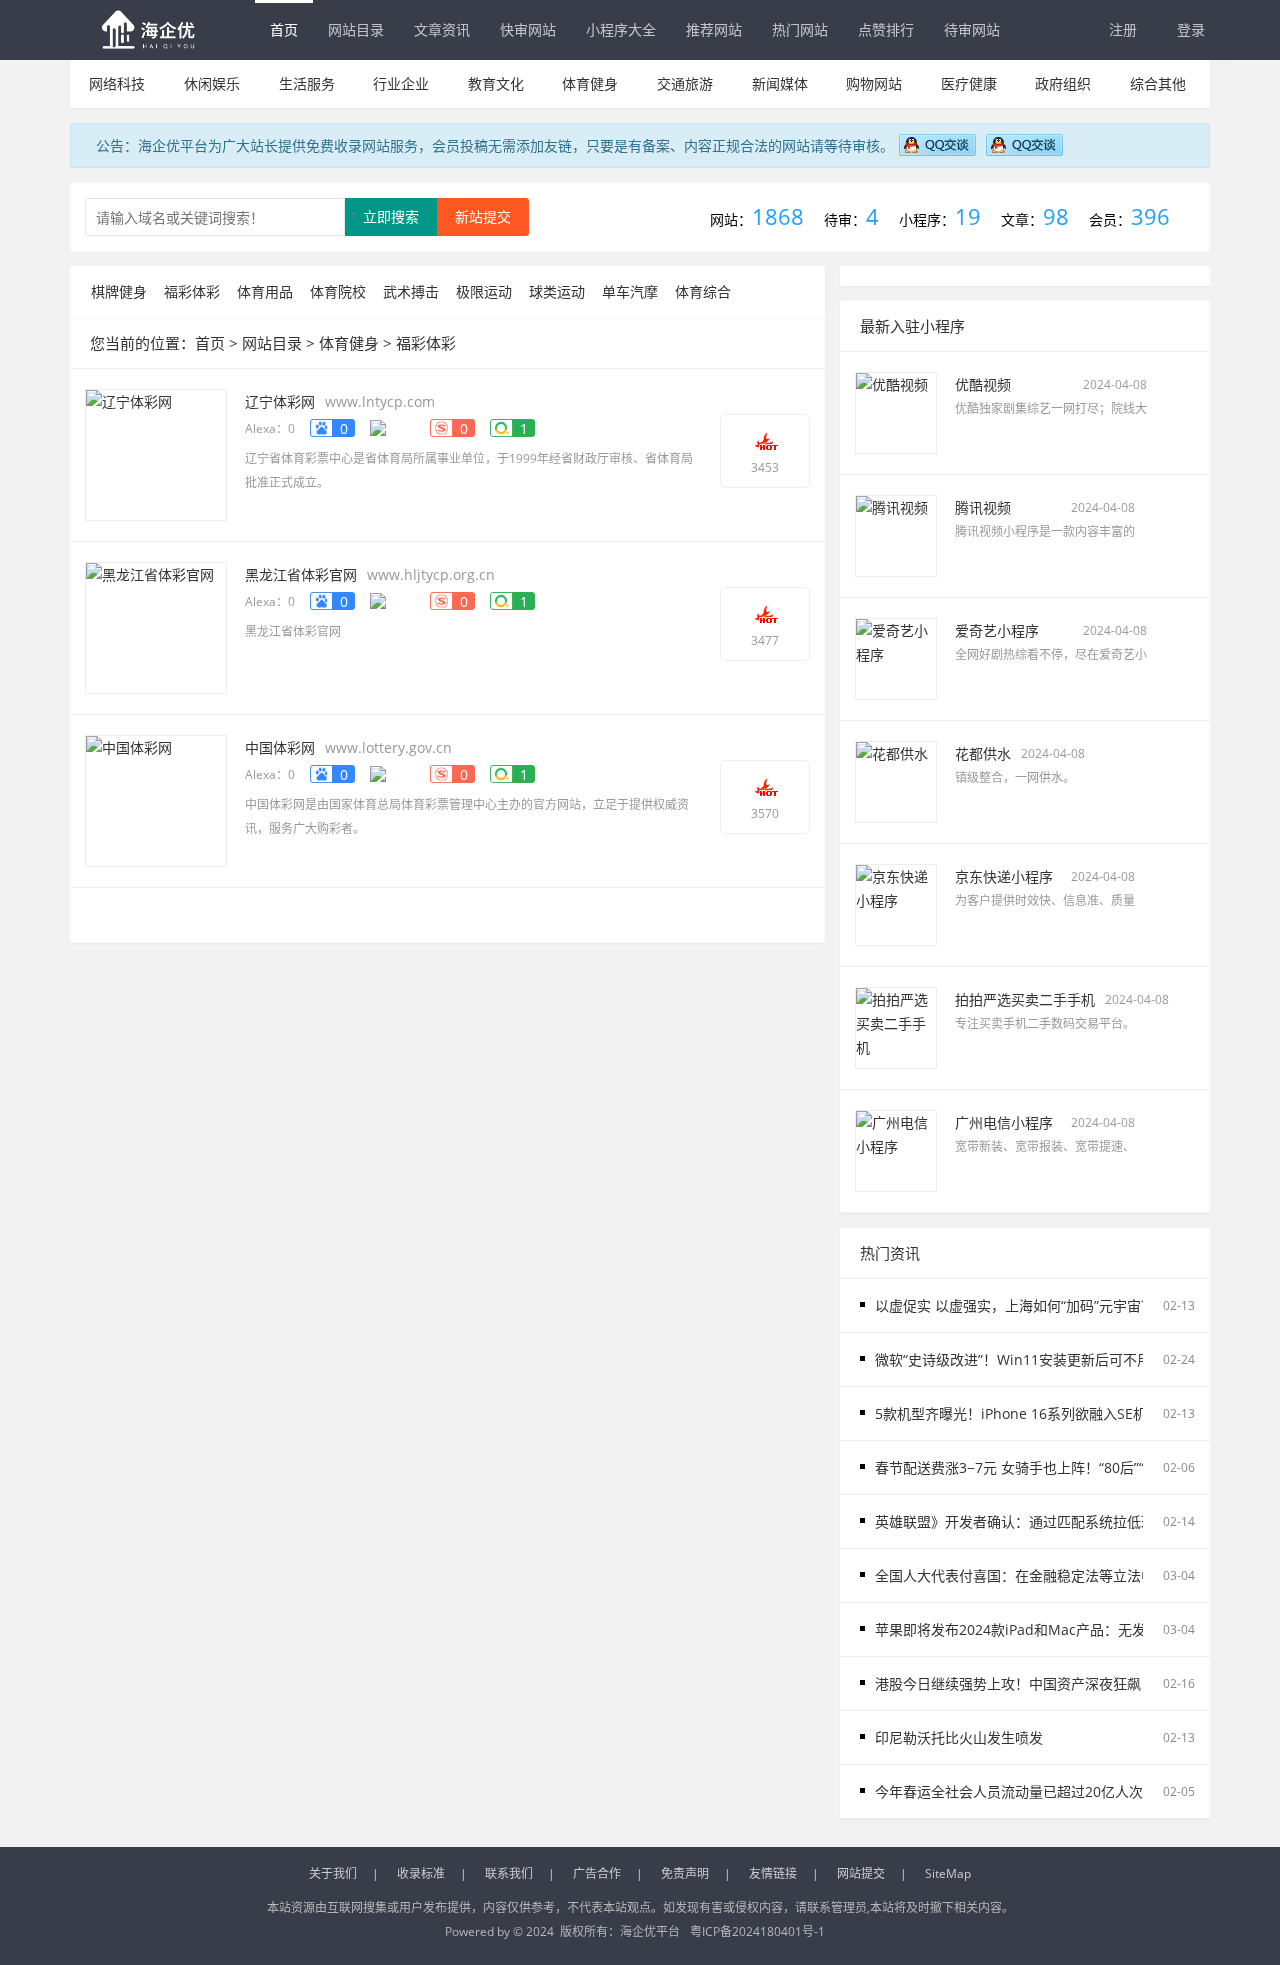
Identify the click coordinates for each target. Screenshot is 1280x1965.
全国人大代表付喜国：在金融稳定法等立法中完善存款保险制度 (1071, 1575)
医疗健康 (969, 83)
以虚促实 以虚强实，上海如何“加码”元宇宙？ (1015, 1305)
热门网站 (800, 29)
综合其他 (1158, 83)
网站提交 (861, 1873)
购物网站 (874, 83)
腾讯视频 (983, 507)
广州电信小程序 (1004, 1122)
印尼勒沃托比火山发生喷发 (959, 1737)
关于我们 (333, 1873)
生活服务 (307, 83)
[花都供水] (896, 780)
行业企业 (401, 83)
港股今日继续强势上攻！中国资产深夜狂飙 (1008, 1683)
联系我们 (509, 1873)
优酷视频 (983, 384)
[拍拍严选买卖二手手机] (896, 1026)
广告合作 (597, 1873)
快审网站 (528, 29)
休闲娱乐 (212, 83)
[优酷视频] (896, 411)
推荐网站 (714, 29)
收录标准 (421, 1873)
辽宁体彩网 (280, 401)
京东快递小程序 (1004, 876)
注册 (1123, 29)
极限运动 (484, 291)
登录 (1191, 29)
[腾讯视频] (896, 534)
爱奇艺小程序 (997, 630)
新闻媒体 (780, 83)
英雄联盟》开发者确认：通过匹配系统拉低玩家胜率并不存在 (1064, 1521)
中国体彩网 (280, 747)
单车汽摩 (630, 291)
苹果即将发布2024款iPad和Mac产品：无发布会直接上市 (1052, 1629)
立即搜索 (391, 216)
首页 (284, 29)
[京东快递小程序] (896, 903)
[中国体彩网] (156, 799)
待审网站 (972, 29)
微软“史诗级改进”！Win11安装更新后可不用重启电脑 (1041, 1359)
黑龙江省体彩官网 (301, 574)
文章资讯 (442, 29)
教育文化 (496, 83)
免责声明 (685, 1873)
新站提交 (483, 216)
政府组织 (1063, 83)
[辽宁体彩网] (156, 453)
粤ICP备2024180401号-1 (757, 1931)
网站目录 (356, 29)
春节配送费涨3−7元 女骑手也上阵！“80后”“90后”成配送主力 (1062, 1467)
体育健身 (590, 83)
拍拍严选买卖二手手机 (1025, 999)
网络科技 (117, 83)
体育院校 (338, 291)
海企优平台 (650, 1931)
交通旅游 (685, 83)
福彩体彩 (192, 291)
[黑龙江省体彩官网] (156, 626)
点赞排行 (886, 29)
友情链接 (773, 1873)
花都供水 (983, 753)
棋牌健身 (119, 291)
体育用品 (265, 291)
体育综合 (703, 291)
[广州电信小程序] (896, 1149)
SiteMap (948, 1873)
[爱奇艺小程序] (896, 657)
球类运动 (557, 291)
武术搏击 (411, 291)
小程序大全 (621, 29)
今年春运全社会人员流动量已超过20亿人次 (1009, 1791)
